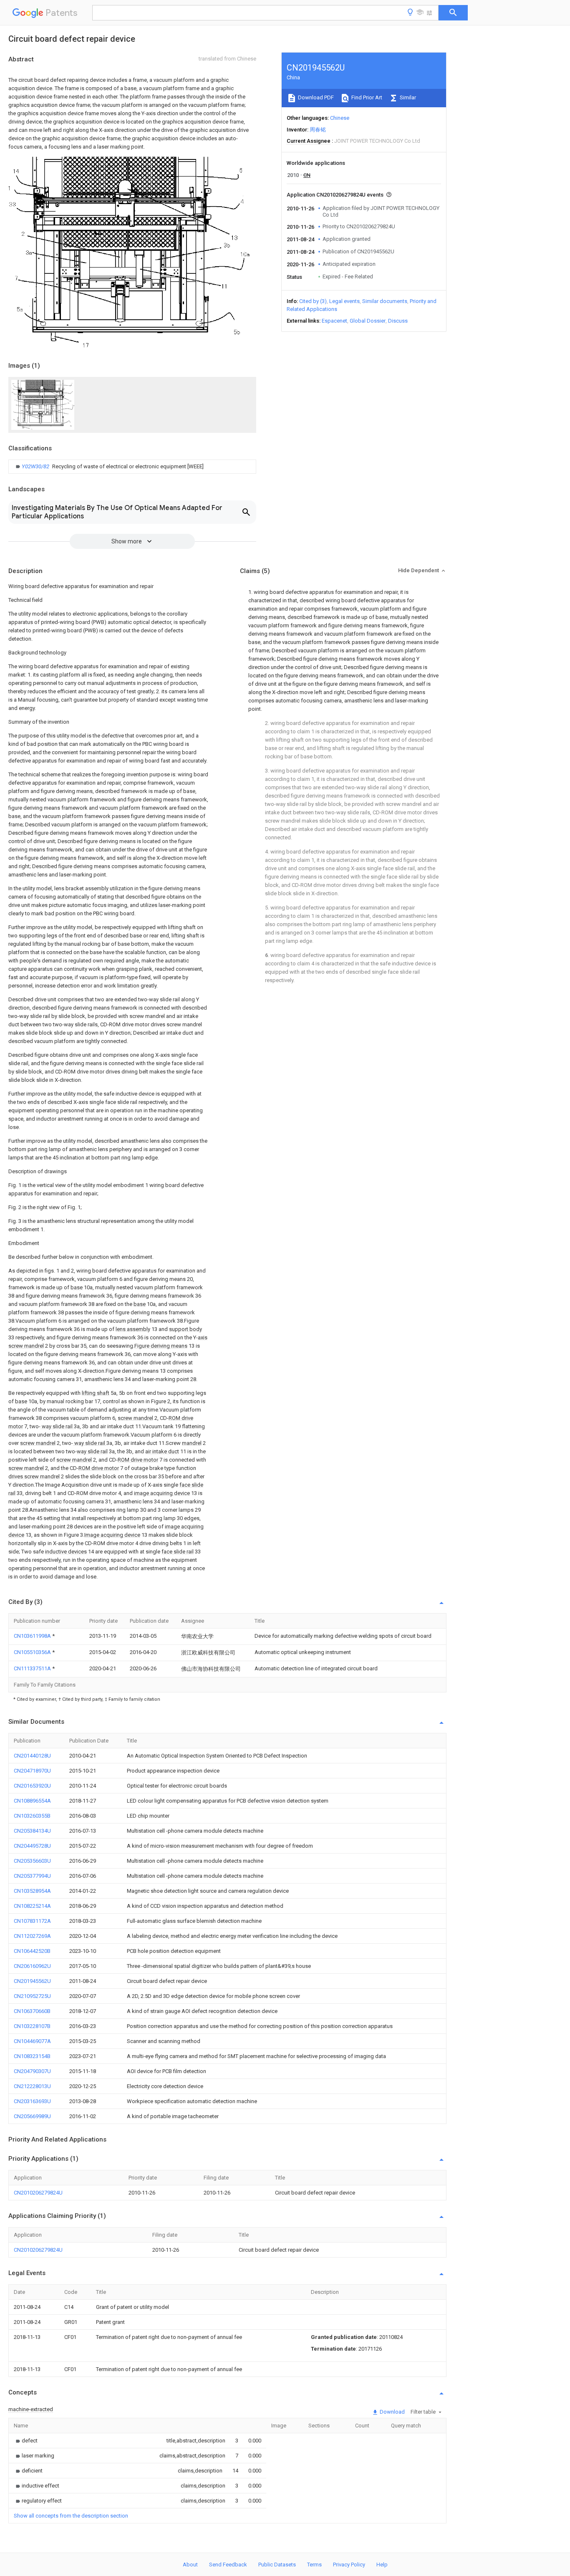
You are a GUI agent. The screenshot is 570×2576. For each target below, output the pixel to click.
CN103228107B (32, 2026)
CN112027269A (32, 1936)
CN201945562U (32, 1981)
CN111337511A (33, 1668)
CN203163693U (32, 2101)
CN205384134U (32, 1831)
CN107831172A (32, 1921)
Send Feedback (228, 2565)
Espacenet (334, 321)
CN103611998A (33, 1636)
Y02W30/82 (36, 466)
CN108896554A (32, 1801)
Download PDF (315, 97)
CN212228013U (32, 2086)
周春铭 (318, 130)
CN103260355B (32, 1816)
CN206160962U (32, 1966)
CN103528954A (32, 1891)
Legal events (344, 301)
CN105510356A (33, 1652)
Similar (407, 97)
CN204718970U (32, 1771)
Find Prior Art (366, 97)
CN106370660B (32, 2011)
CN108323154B (32, 2056)
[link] (109, 467)
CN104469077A (32, 2041)
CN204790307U (32, 2071)
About (190, 2565)
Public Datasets (277, 2565)
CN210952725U (32, 1996)
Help (382, 2565)
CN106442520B (32, 1951)
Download (392, 2412)
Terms (314, 2565)
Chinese (340, 118)
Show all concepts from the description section (71, 2516)
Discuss (398, 321)
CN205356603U (32, 1861)
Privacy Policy (349, 2565)
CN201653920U (32, 1786)
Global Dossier (368, 321)
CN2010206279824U (38, 2193)
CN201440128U (32, 1756)
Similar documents (385, 301)
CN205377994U (32, 1876)
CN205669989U (32, 2116)
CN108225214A (32, 1906)
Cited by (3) (313, 301)
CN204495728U (32, 1846)
